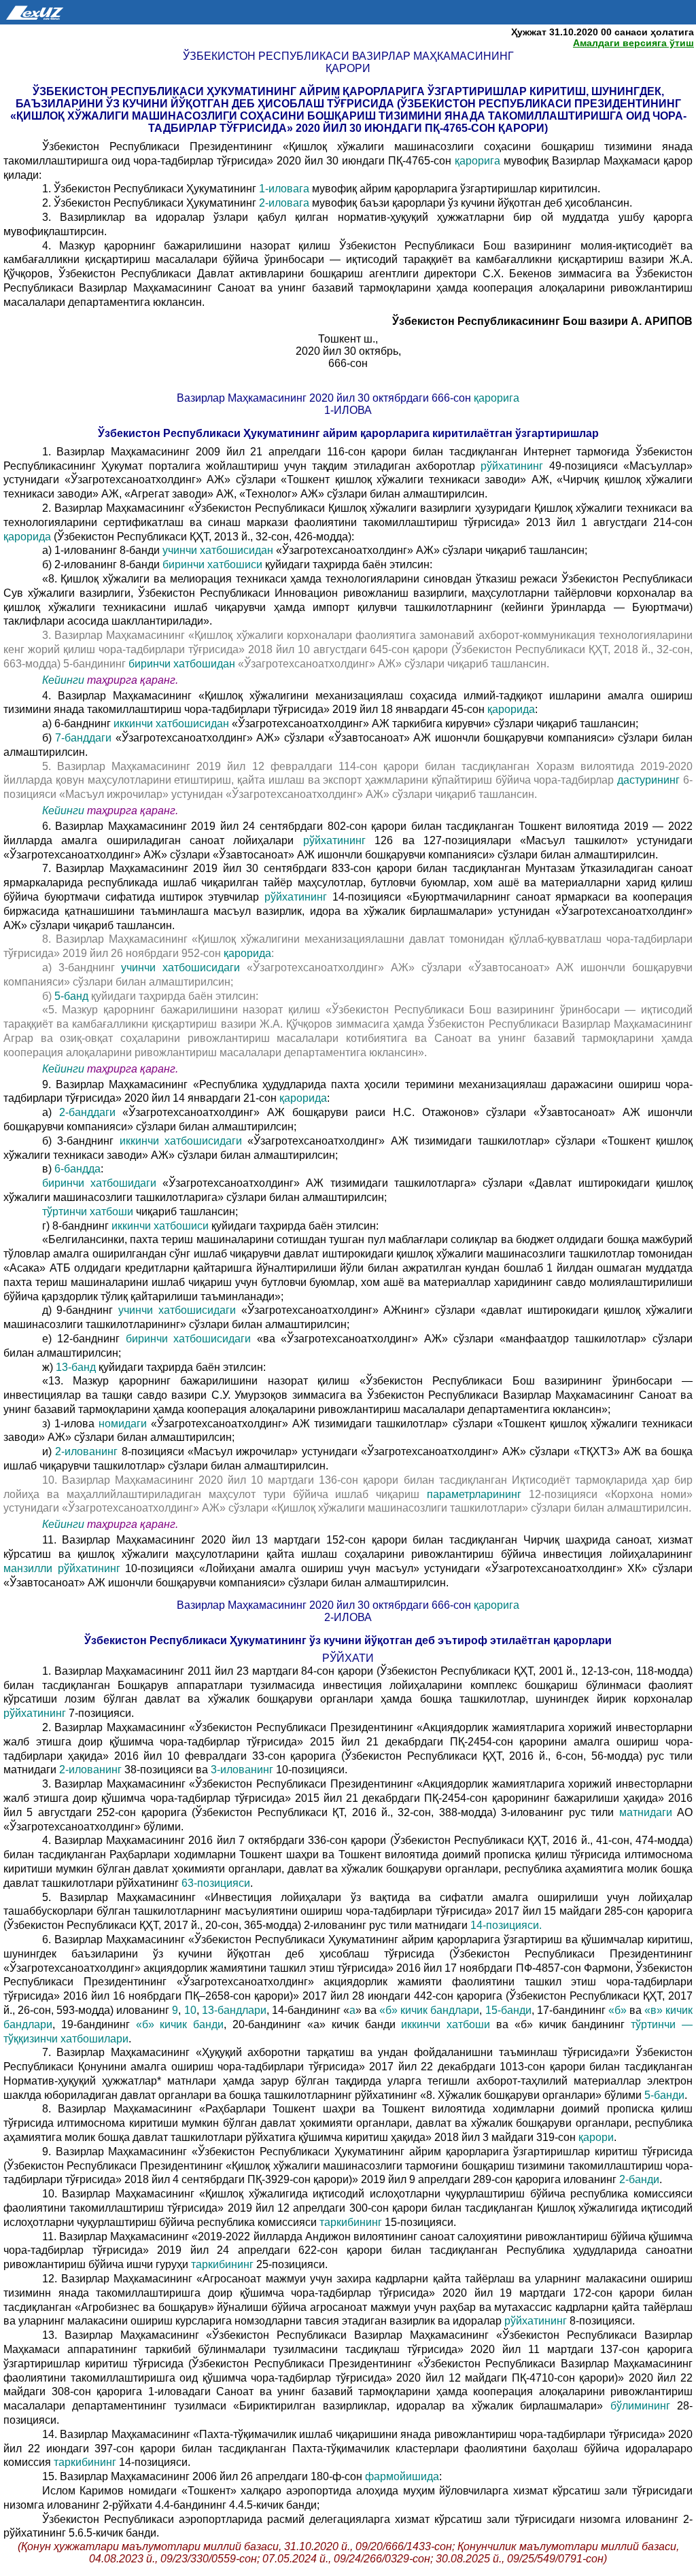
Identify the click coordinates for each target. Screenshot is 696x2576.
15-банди (508, 2010)
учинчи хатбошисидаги (184, 968)
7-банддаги (85, 738)
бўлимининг (636, 2406)
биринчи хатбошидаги (103, 1183)
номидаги (123, 1424)
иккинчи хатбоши (449, 2024)
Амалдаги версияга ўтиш (633, 43)
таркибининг (351, 2222)
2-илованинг (88, 1451)
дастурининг (648, 780)
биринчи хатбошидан (183, 664)
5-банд (73, 996)
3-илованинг (243, 1770)
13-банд (77, 1367)
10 (190, 2010)
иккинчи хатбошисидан (173, 724)
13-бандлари (234, 2010)
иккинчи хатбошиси (161, 1226)
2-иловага (285, 203)
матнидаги (645, 1812)
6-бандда (77, 1169)
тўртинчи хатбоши (89, 1212)
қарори (595, 2137)
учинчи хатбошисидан (219, 550)
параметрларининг (474, 1494)
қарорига (479, 161)
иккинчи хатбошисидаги (180, 1141)
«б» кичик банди (180, 2024)
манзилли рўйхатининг (62, 1568)
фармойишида (401, 2476)
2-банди (639, 2179)
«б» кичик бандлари (429, 2010)
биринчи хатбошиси (214, 564)
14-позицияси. (506, 1925)
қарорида (27, 537)
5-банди (664, 2095)
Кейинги (63, 680)
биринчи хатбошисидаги (191, 1339)
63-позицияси (216, 1883)
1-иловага (285, 189)
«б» (617, 2010)
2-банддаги (91, 1112)
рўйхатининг (512, 466)
